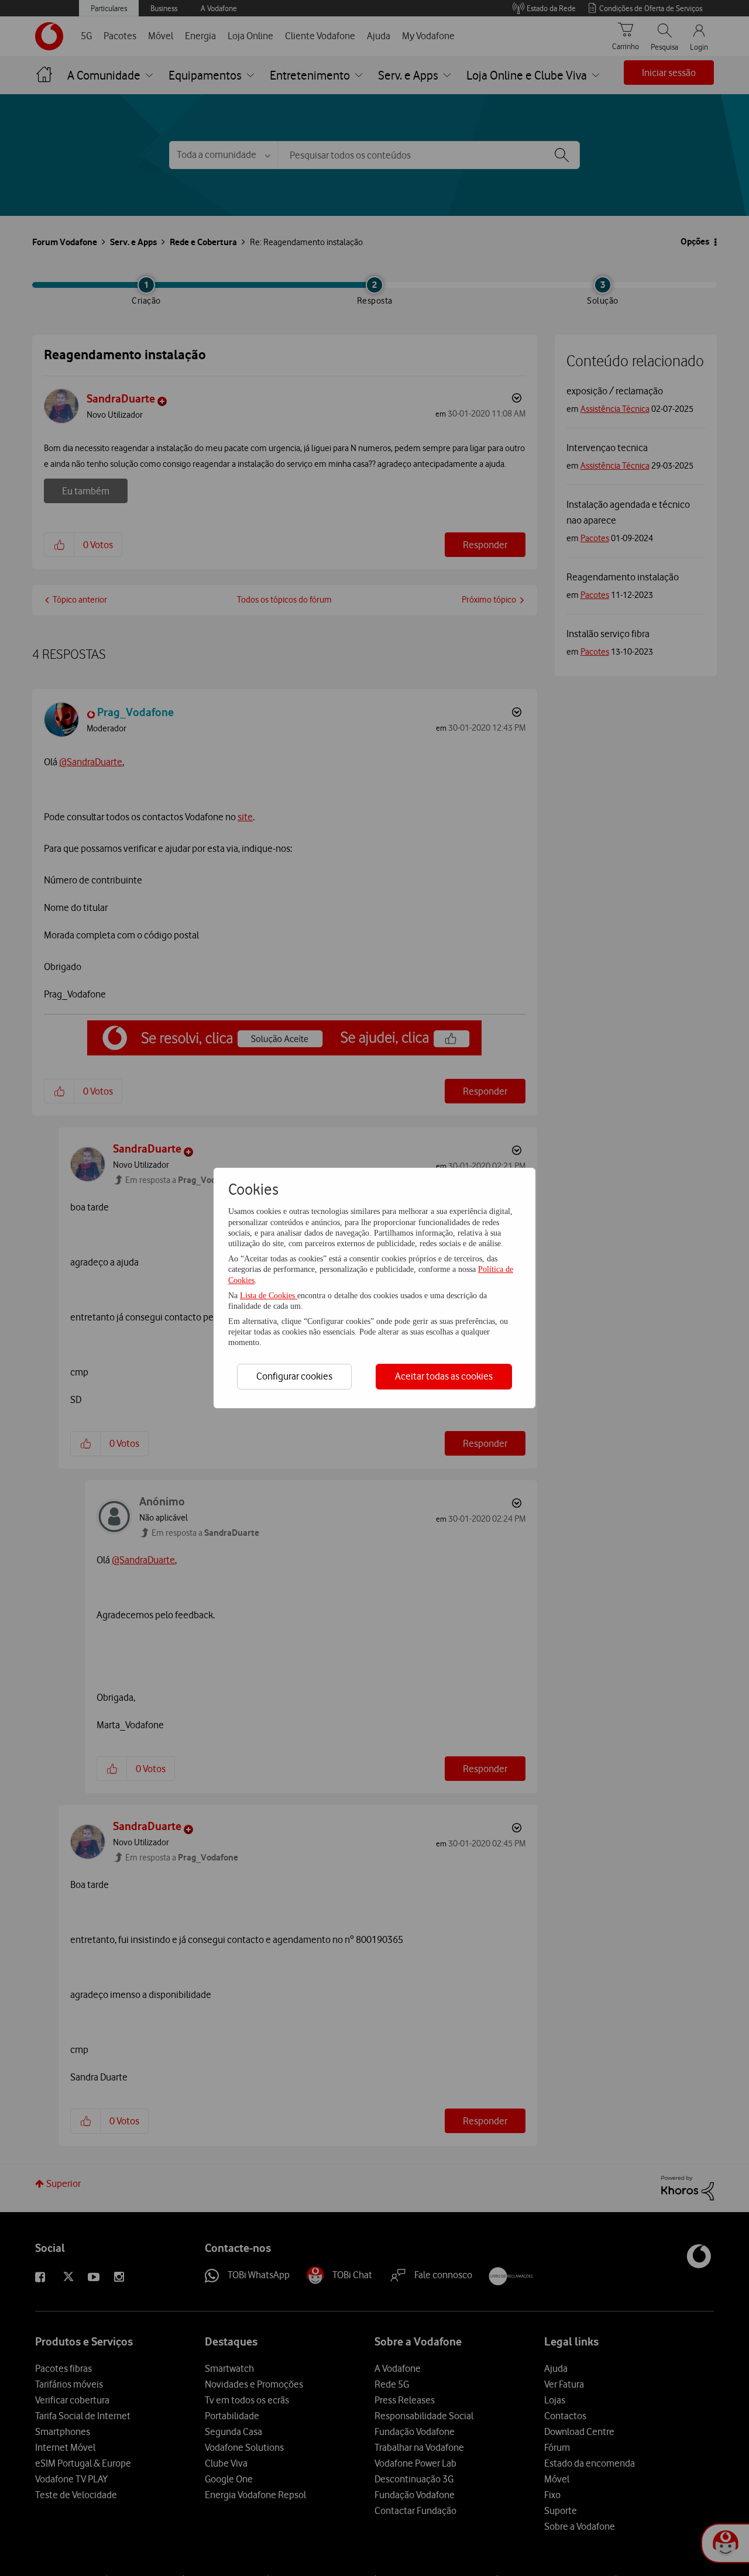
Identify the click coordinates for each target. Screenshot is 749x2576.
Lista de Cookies (269, 1296)
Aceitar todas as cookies (444, 1376)
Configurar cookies (294, 1376)
